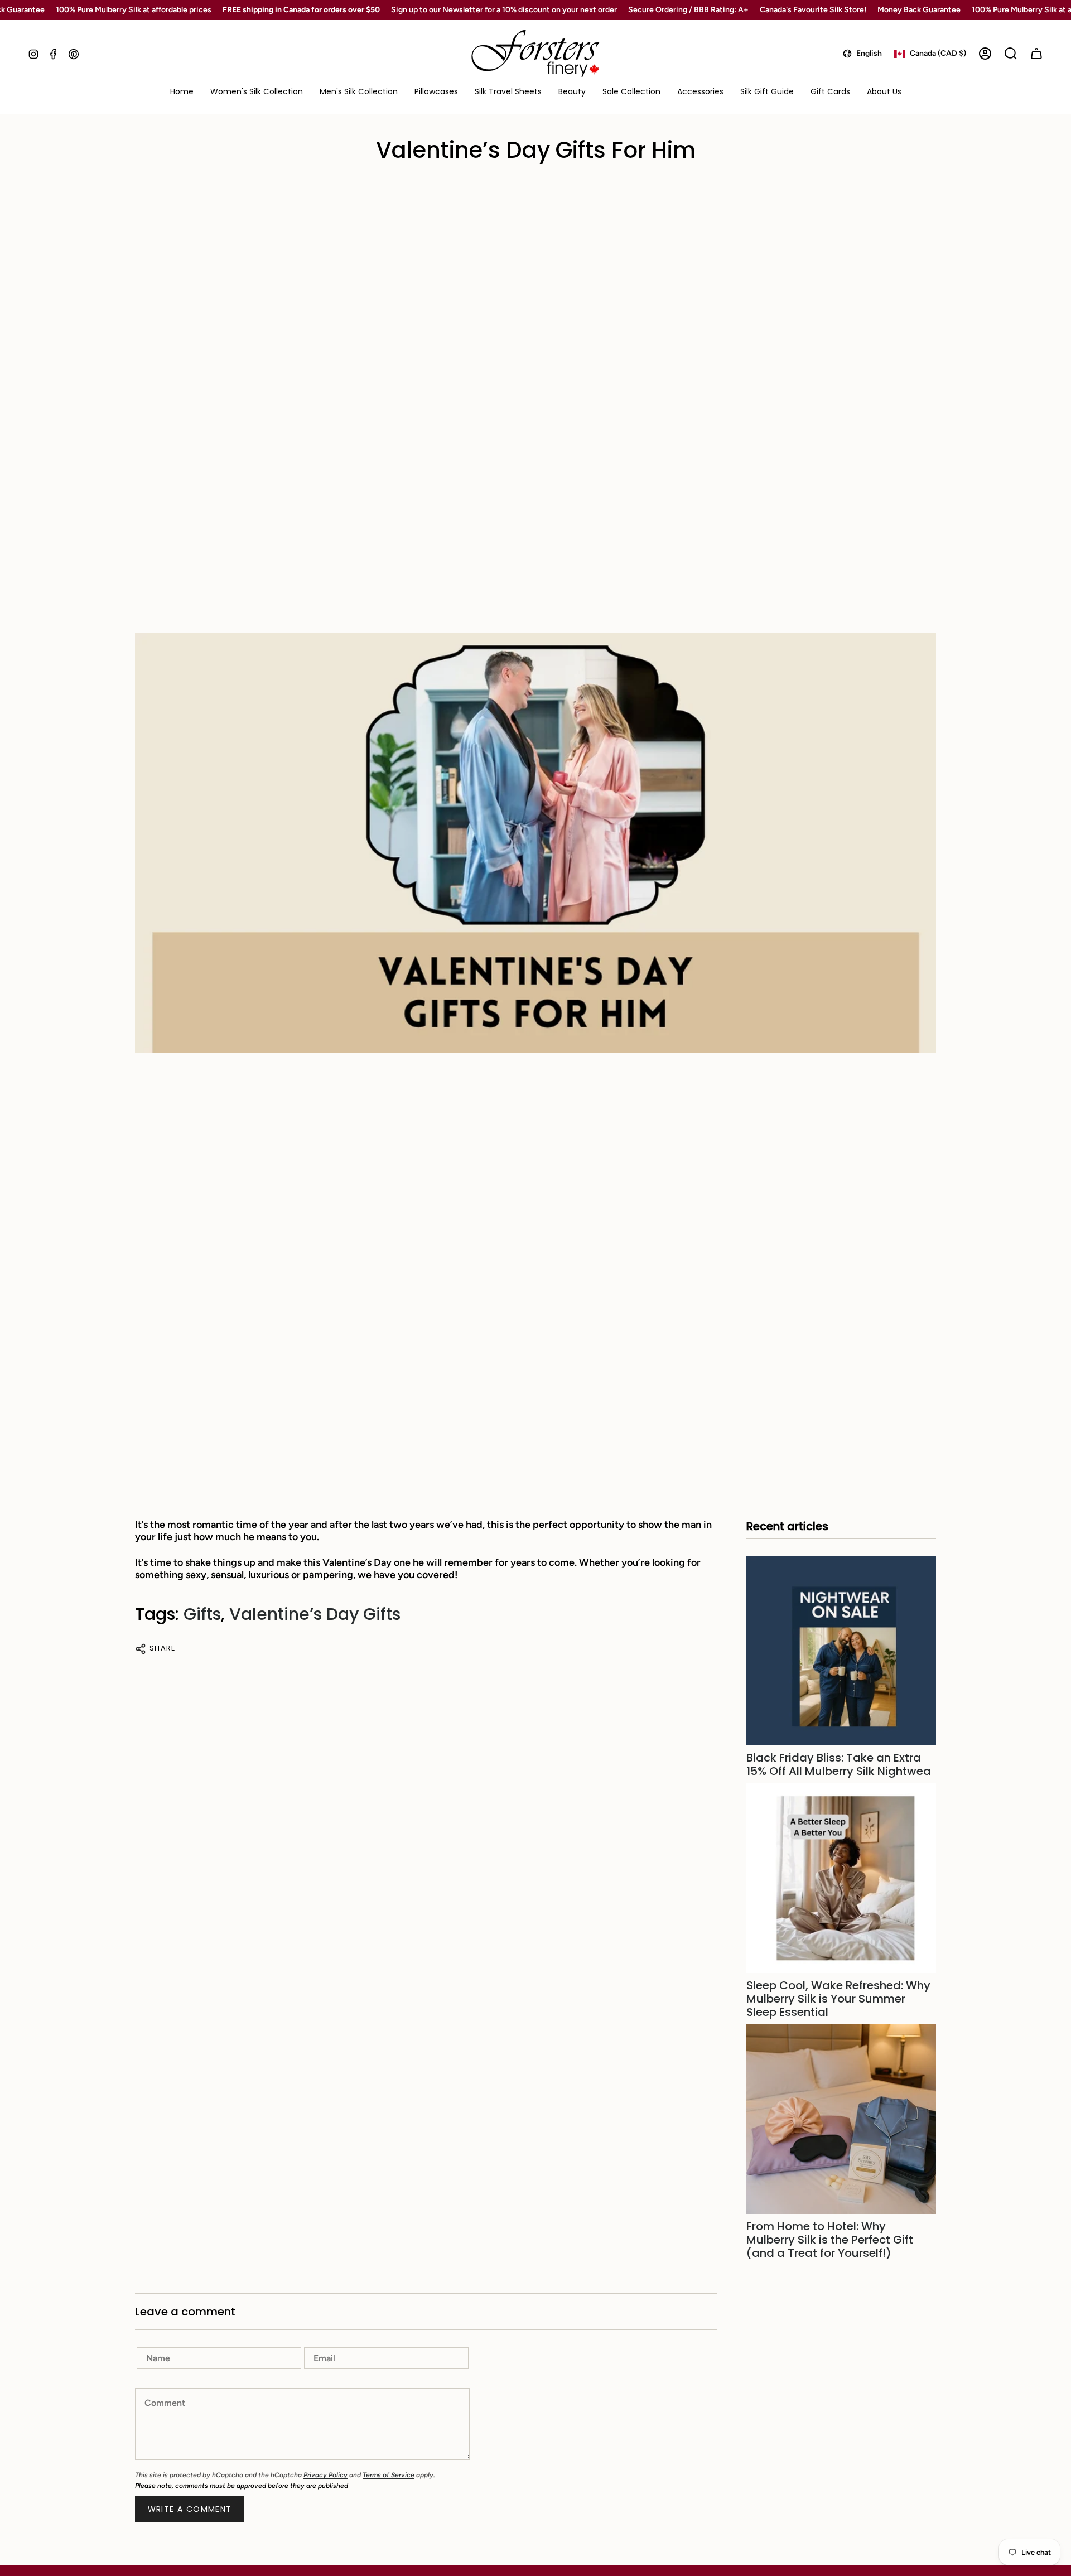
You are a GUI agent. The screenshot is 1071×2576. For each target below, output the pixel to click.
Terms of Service (389, 2475)
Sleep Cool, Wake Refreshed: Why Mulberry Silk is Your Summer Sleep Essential (838, 1999)
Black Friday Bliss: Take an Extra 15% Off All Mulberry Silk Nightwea (839, 1764)
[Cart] (1036, 54)
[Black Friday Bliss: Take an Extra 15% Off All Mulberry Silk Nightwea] (841, 1651)
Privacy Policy (325, 2475)
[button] (257, 92)
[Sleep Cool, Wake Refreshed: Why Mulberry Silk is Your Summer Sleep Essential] (841, 1878)
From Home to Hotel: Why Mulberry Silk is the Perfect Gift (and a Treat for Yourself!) (830, 2240)
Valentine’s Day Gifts (315, 1614)
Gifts (202, 1614)
